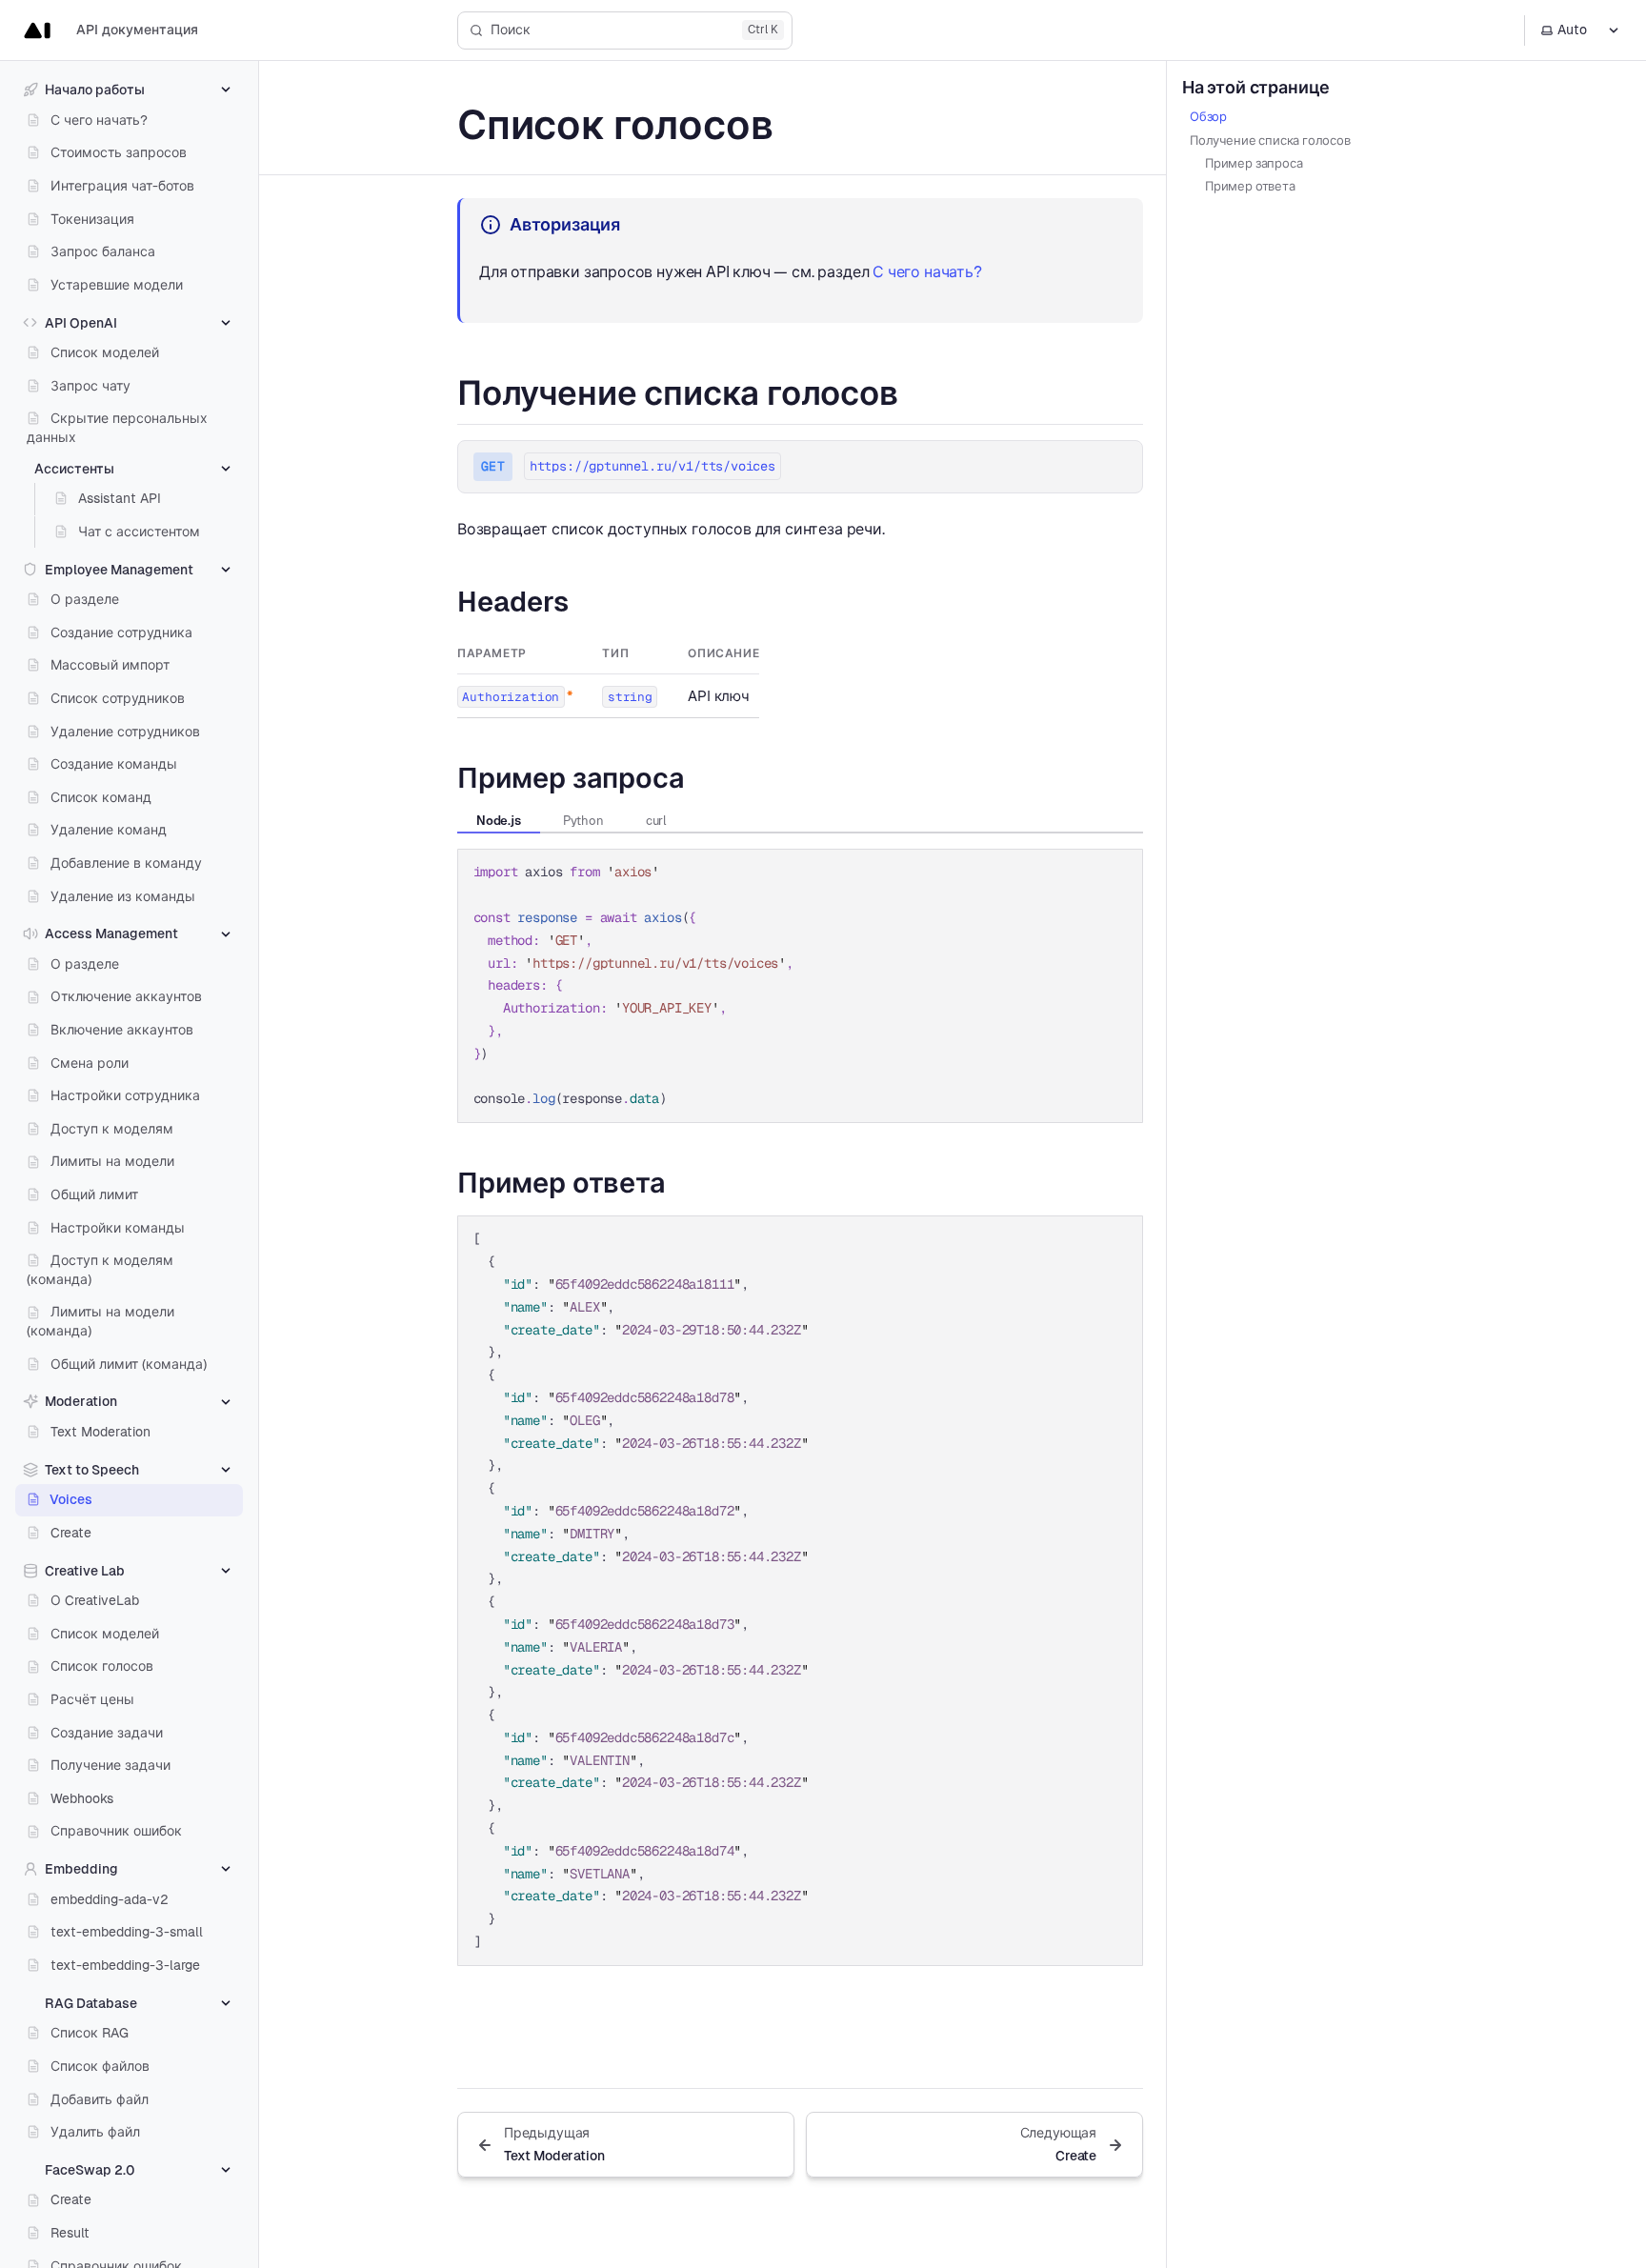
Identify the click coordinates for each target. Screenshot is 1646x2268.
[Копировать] (1119, 872)
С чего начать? (927, 272)
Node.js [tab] (499, 821)
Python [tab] (583, 821)
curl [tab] (656, 821)
